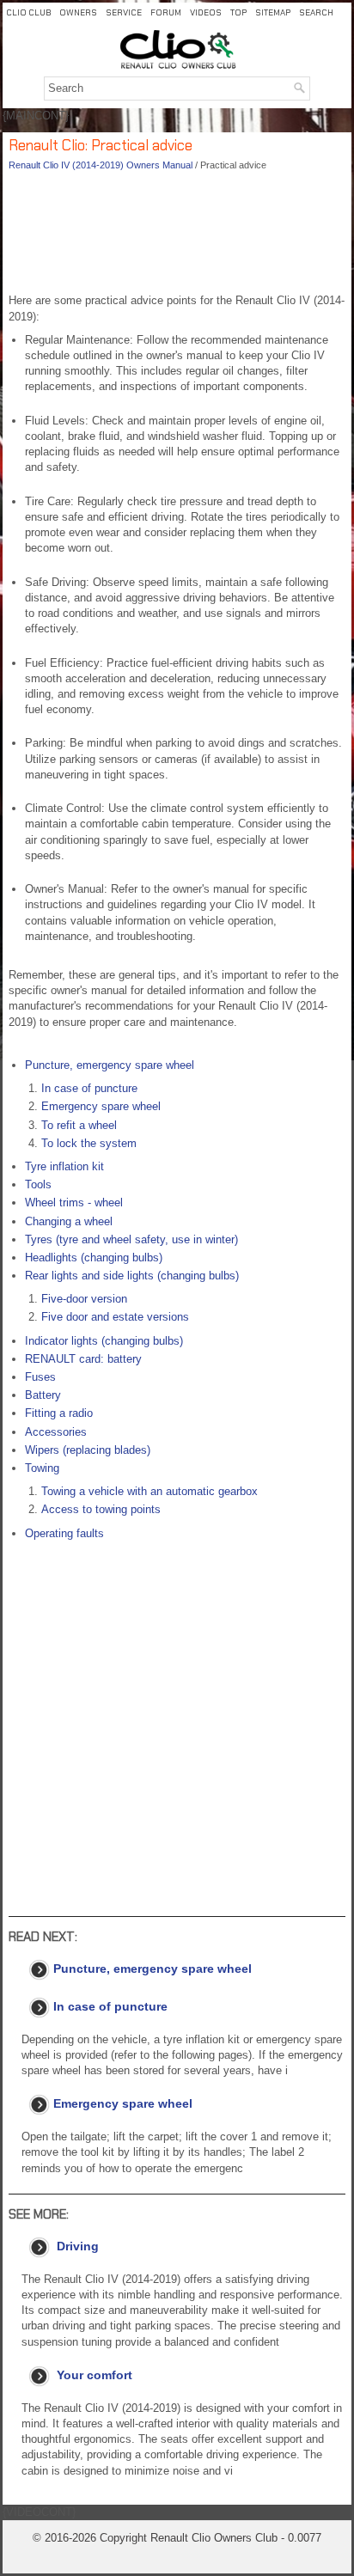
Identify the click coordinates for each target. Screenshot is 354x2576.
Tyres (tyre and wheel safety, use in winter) (131, 1239)
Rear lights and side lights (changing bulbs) (132, 1276)
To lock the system (89, 1143)
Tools (38, 1184)
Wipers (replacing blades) (88, 1450)
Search (316, 12)
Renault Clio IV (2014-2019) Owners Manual (101, 165)
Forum (166, 12)
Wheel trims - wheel (74, 1203)
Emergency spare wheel (101, 1106)
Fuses (40, 1377)
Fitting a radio (59, 1413)
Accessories (56, 1432)
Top (238, 12)
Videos (206, 12)
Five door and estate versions (115, 1317)
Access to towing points (101, 1509)
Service (124, 12)
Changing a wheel (69, 1221)
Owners (78, 12)
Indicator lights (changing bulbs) (104, 1341)
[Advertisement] (177, 237)
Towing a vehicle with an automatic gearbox (150, 1491)
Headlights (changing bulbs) (94, 1257)
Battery (43, 1395)
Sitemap (273, 12)
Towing (42, 1468)
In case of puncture (89, 1088)
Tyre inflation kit (64, 1166)
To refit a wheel (79, 1125)
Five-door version (84, 1299)
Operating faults (64, 1533)
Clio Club (28, 12)
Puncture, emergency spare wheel (110, 1065)
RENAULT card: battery (83, 1359)
